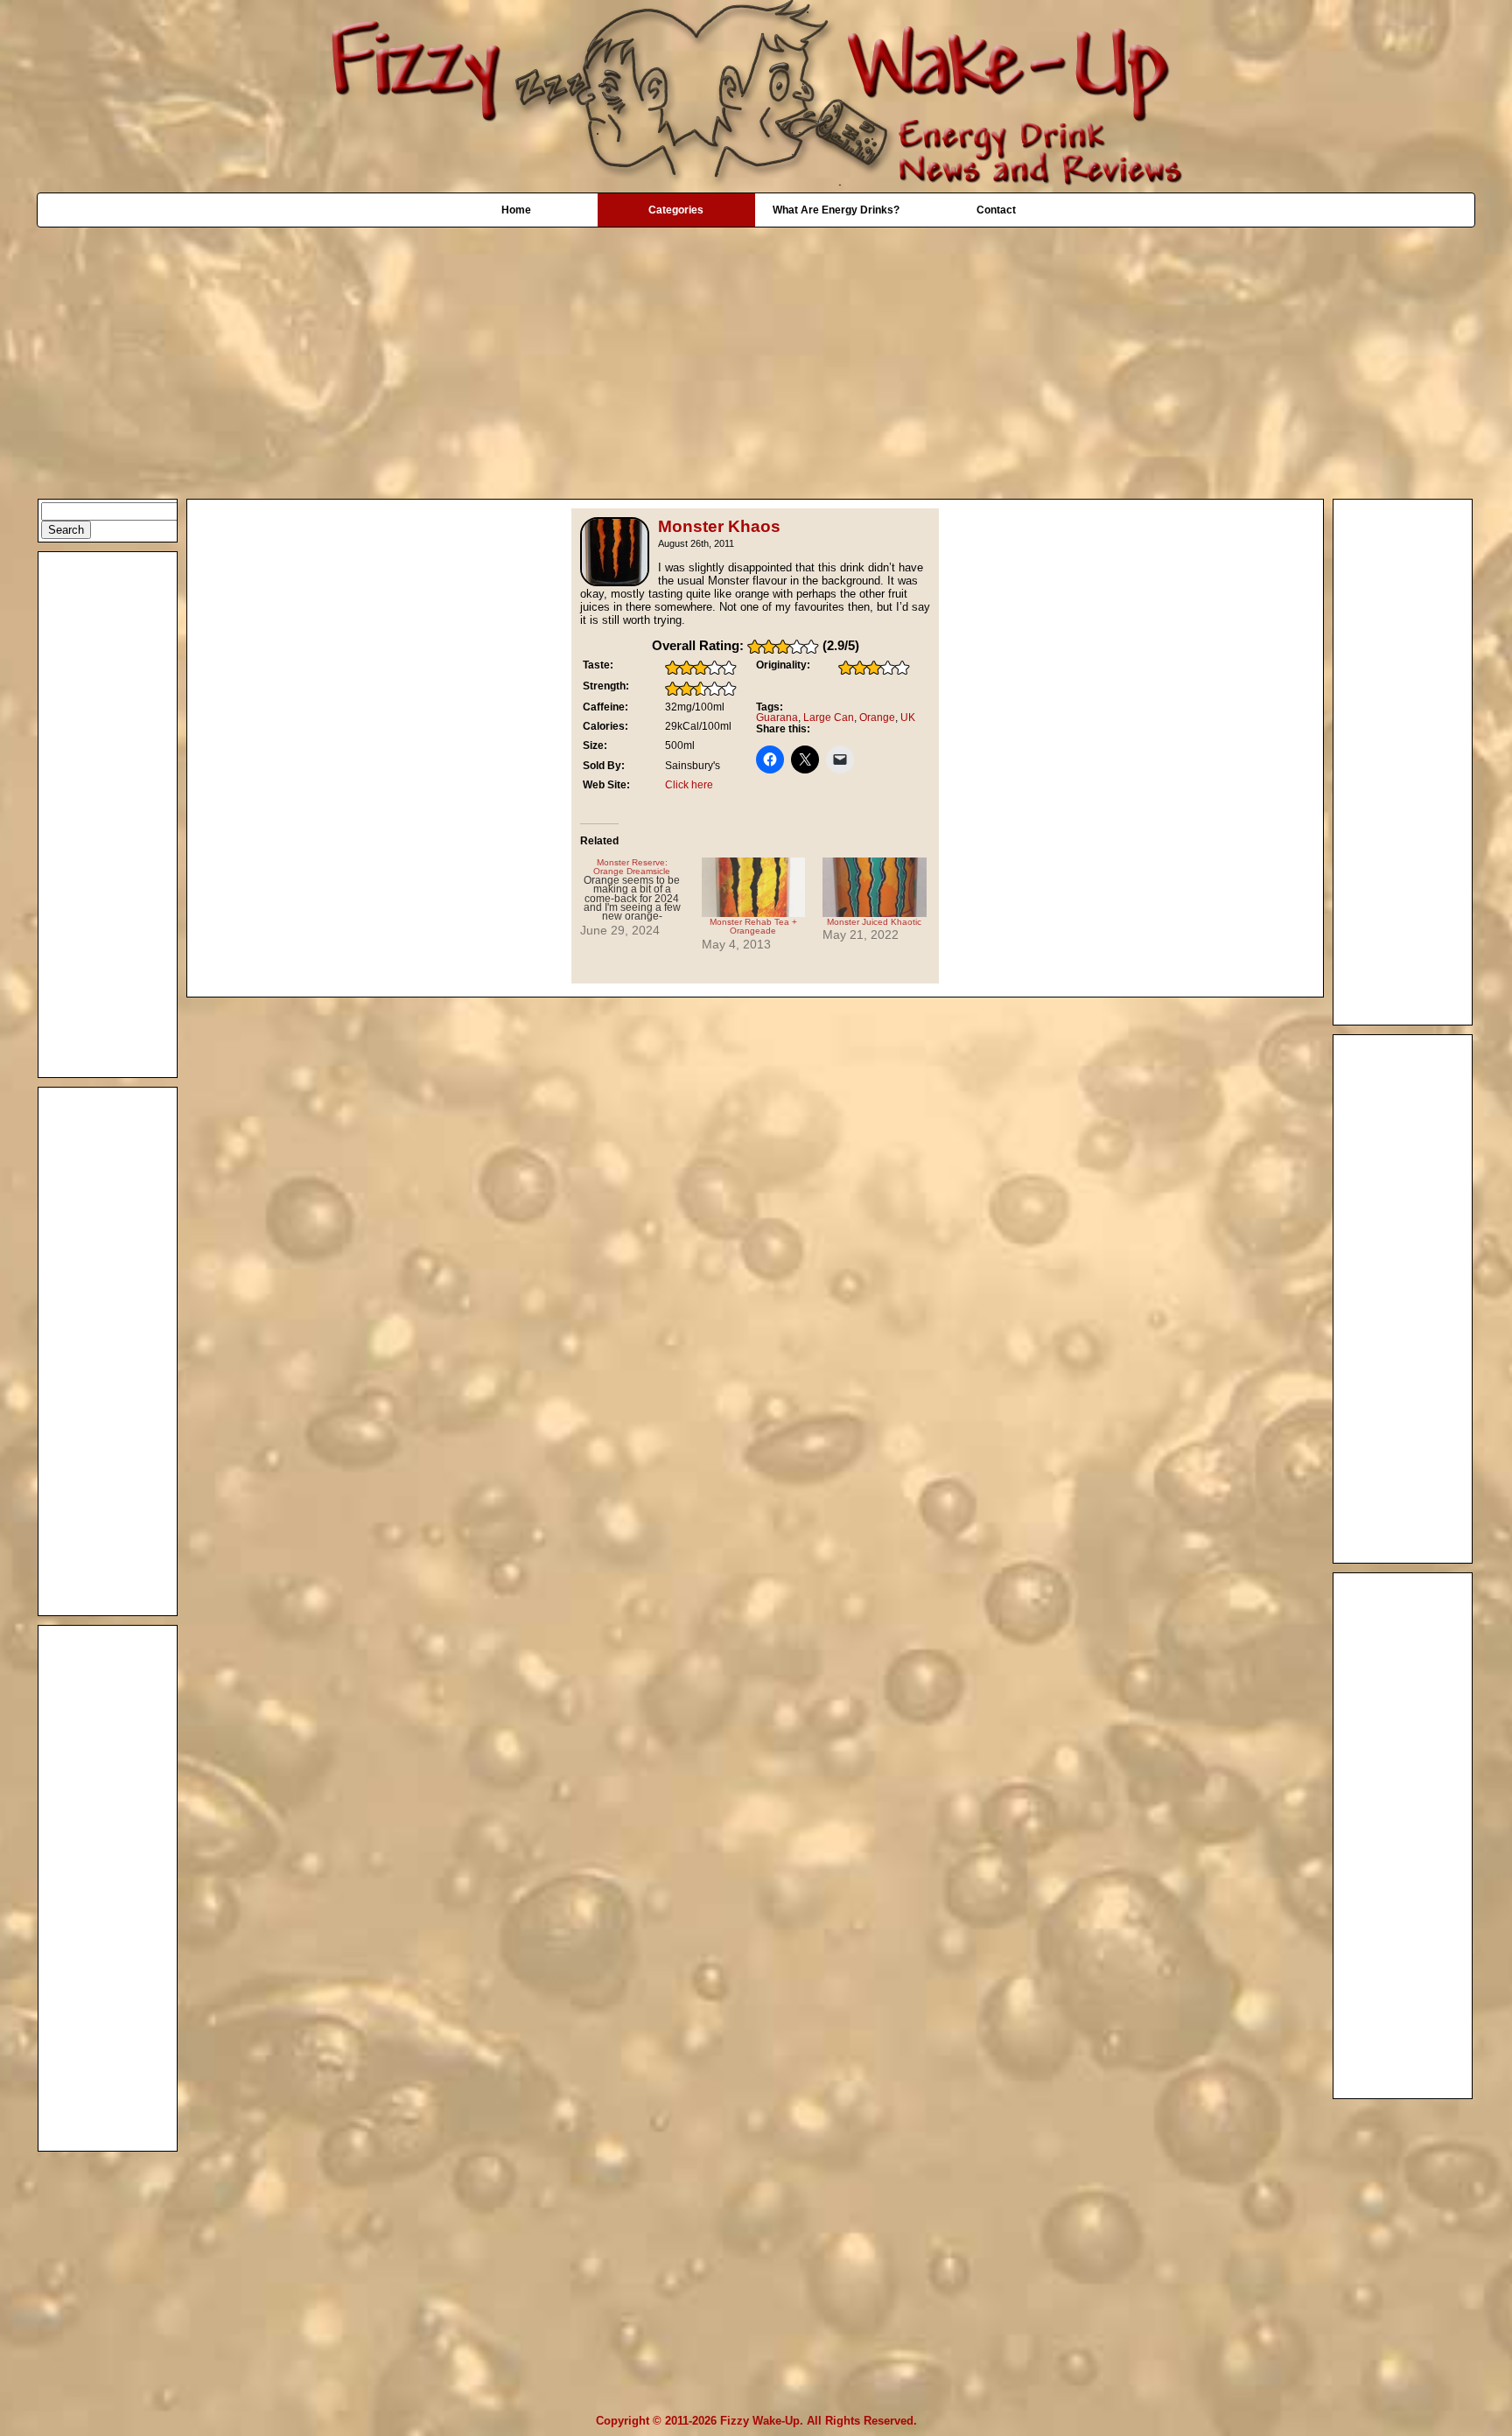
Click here (689, 785)
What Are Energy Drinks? (836, 210)
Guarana (777, 717)
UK (908, 717)
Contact (996, 210)
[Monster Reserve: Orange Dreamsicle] (641, 898)
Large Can (829, 717)
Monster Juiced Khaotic (874, 922)
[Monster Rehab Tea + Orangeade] (754, 887)
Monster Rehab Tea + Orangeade (753, 926)
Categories (676, 210)
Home (516, 210)
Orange (877, 717)
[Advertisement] (756, 354)
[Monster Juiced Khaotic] (875, 887)
